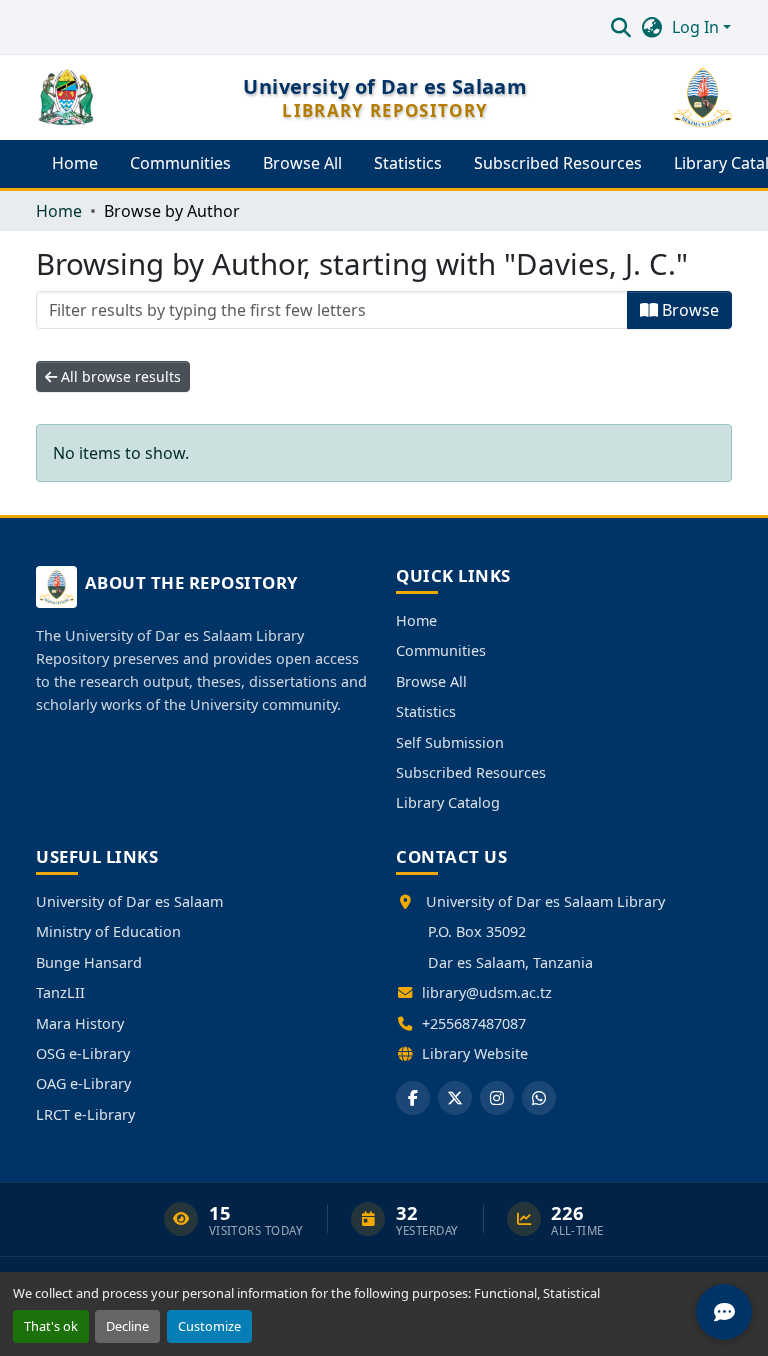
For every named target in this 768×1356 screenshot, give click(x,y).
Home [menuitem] (75, 163)
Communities (441, 650)
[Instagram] (497, 1098)
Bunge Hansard (89, 962)
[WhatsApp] (539, 1098)
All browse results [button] (119, 376)
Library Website (475, 1053)
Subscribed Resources (471, 772)
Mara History (80, 1023)
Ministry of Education (108, 931)
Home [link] (59, 211)
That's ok (51, 1326)
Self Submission (450, 742)
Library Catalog (448, 802)
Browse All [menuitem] (302, 163)
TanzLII (60, 992)
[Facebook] (413, 1098)
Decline (127, 1326)
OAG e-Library (83, 1083)
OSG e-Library (83, 1053)
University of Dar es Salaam (129, 901)
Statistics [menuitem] (408, 163)
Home (416, 620)
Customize (209, 1326)
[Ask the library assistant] (724, 1312)
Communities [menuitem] (180, 163)
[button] (620, 27)
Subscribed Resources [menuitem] (558, 163)
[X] (455, 1098)
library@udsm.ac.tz (487, 992)
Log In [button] (697, 27)
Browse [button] (688, 310)
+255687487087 (474, 1023)
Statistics (426, 711)
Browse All (431, 681)
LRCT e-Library (85, 1114)
